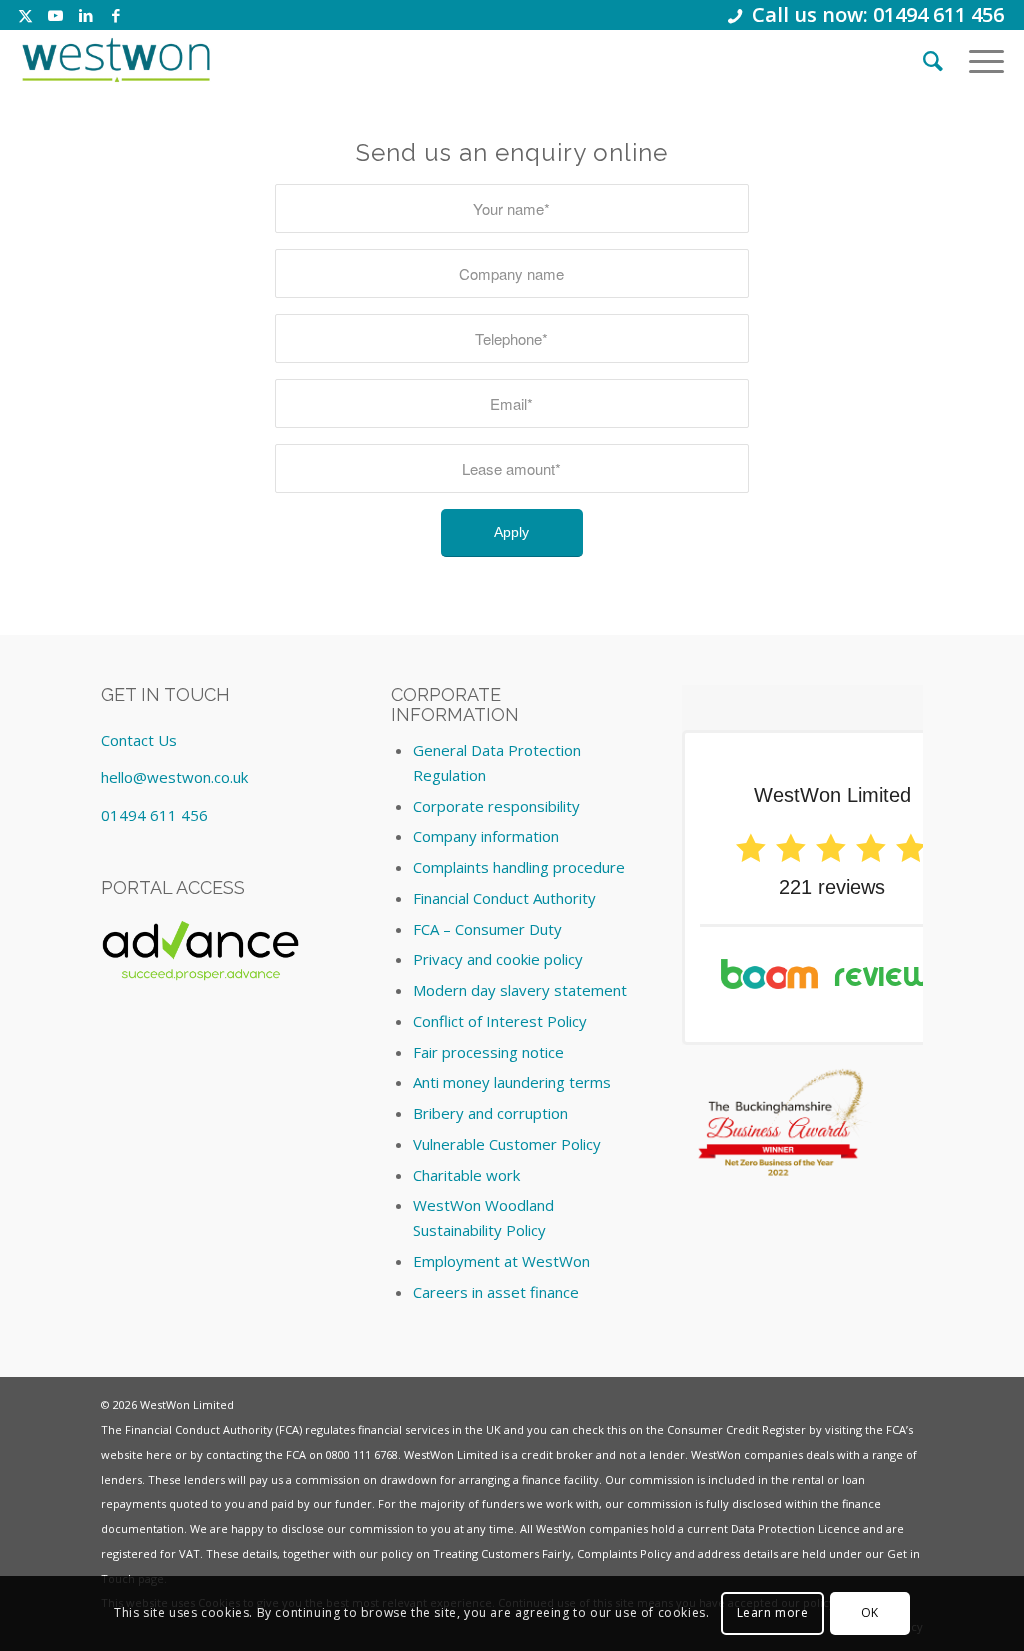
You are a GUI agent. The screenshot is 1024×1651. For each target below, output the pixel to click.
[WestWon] (115, 60)
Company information (486, 836)
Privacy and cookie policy (498, 959)
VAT (189, 1553)
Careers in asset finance (496, 1292)
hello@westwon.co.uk (174, 777)
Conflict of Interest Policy (500, 1021)
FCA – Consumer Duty (487, 929)
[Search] (933, 60)
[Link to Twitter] (25, 15)
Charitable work (466, 1175)
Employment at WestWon (501, 1261)
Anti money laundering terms (512, 1082)
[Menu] (980, 60)
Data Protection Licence (795, 1528)
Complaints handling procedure (519, 867)
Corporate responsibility (496, 806)
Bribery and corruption (490, 1113)
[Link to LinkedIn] (85, 15)
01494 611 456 (154, 815)
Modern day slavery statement (520, 990)
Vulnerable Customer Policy (507, 1144)
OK (870, 1612)
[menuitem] (933, 60)
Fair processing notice (488, 1052)
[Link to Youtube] (55, 15)
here (159, 1454)
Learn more (773, 1612)
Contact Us (139, 740)
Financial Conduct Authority (504, 898)
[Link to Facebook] (116, 15)
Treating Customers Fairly (502, 1553)
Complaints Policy (624, 1553)
